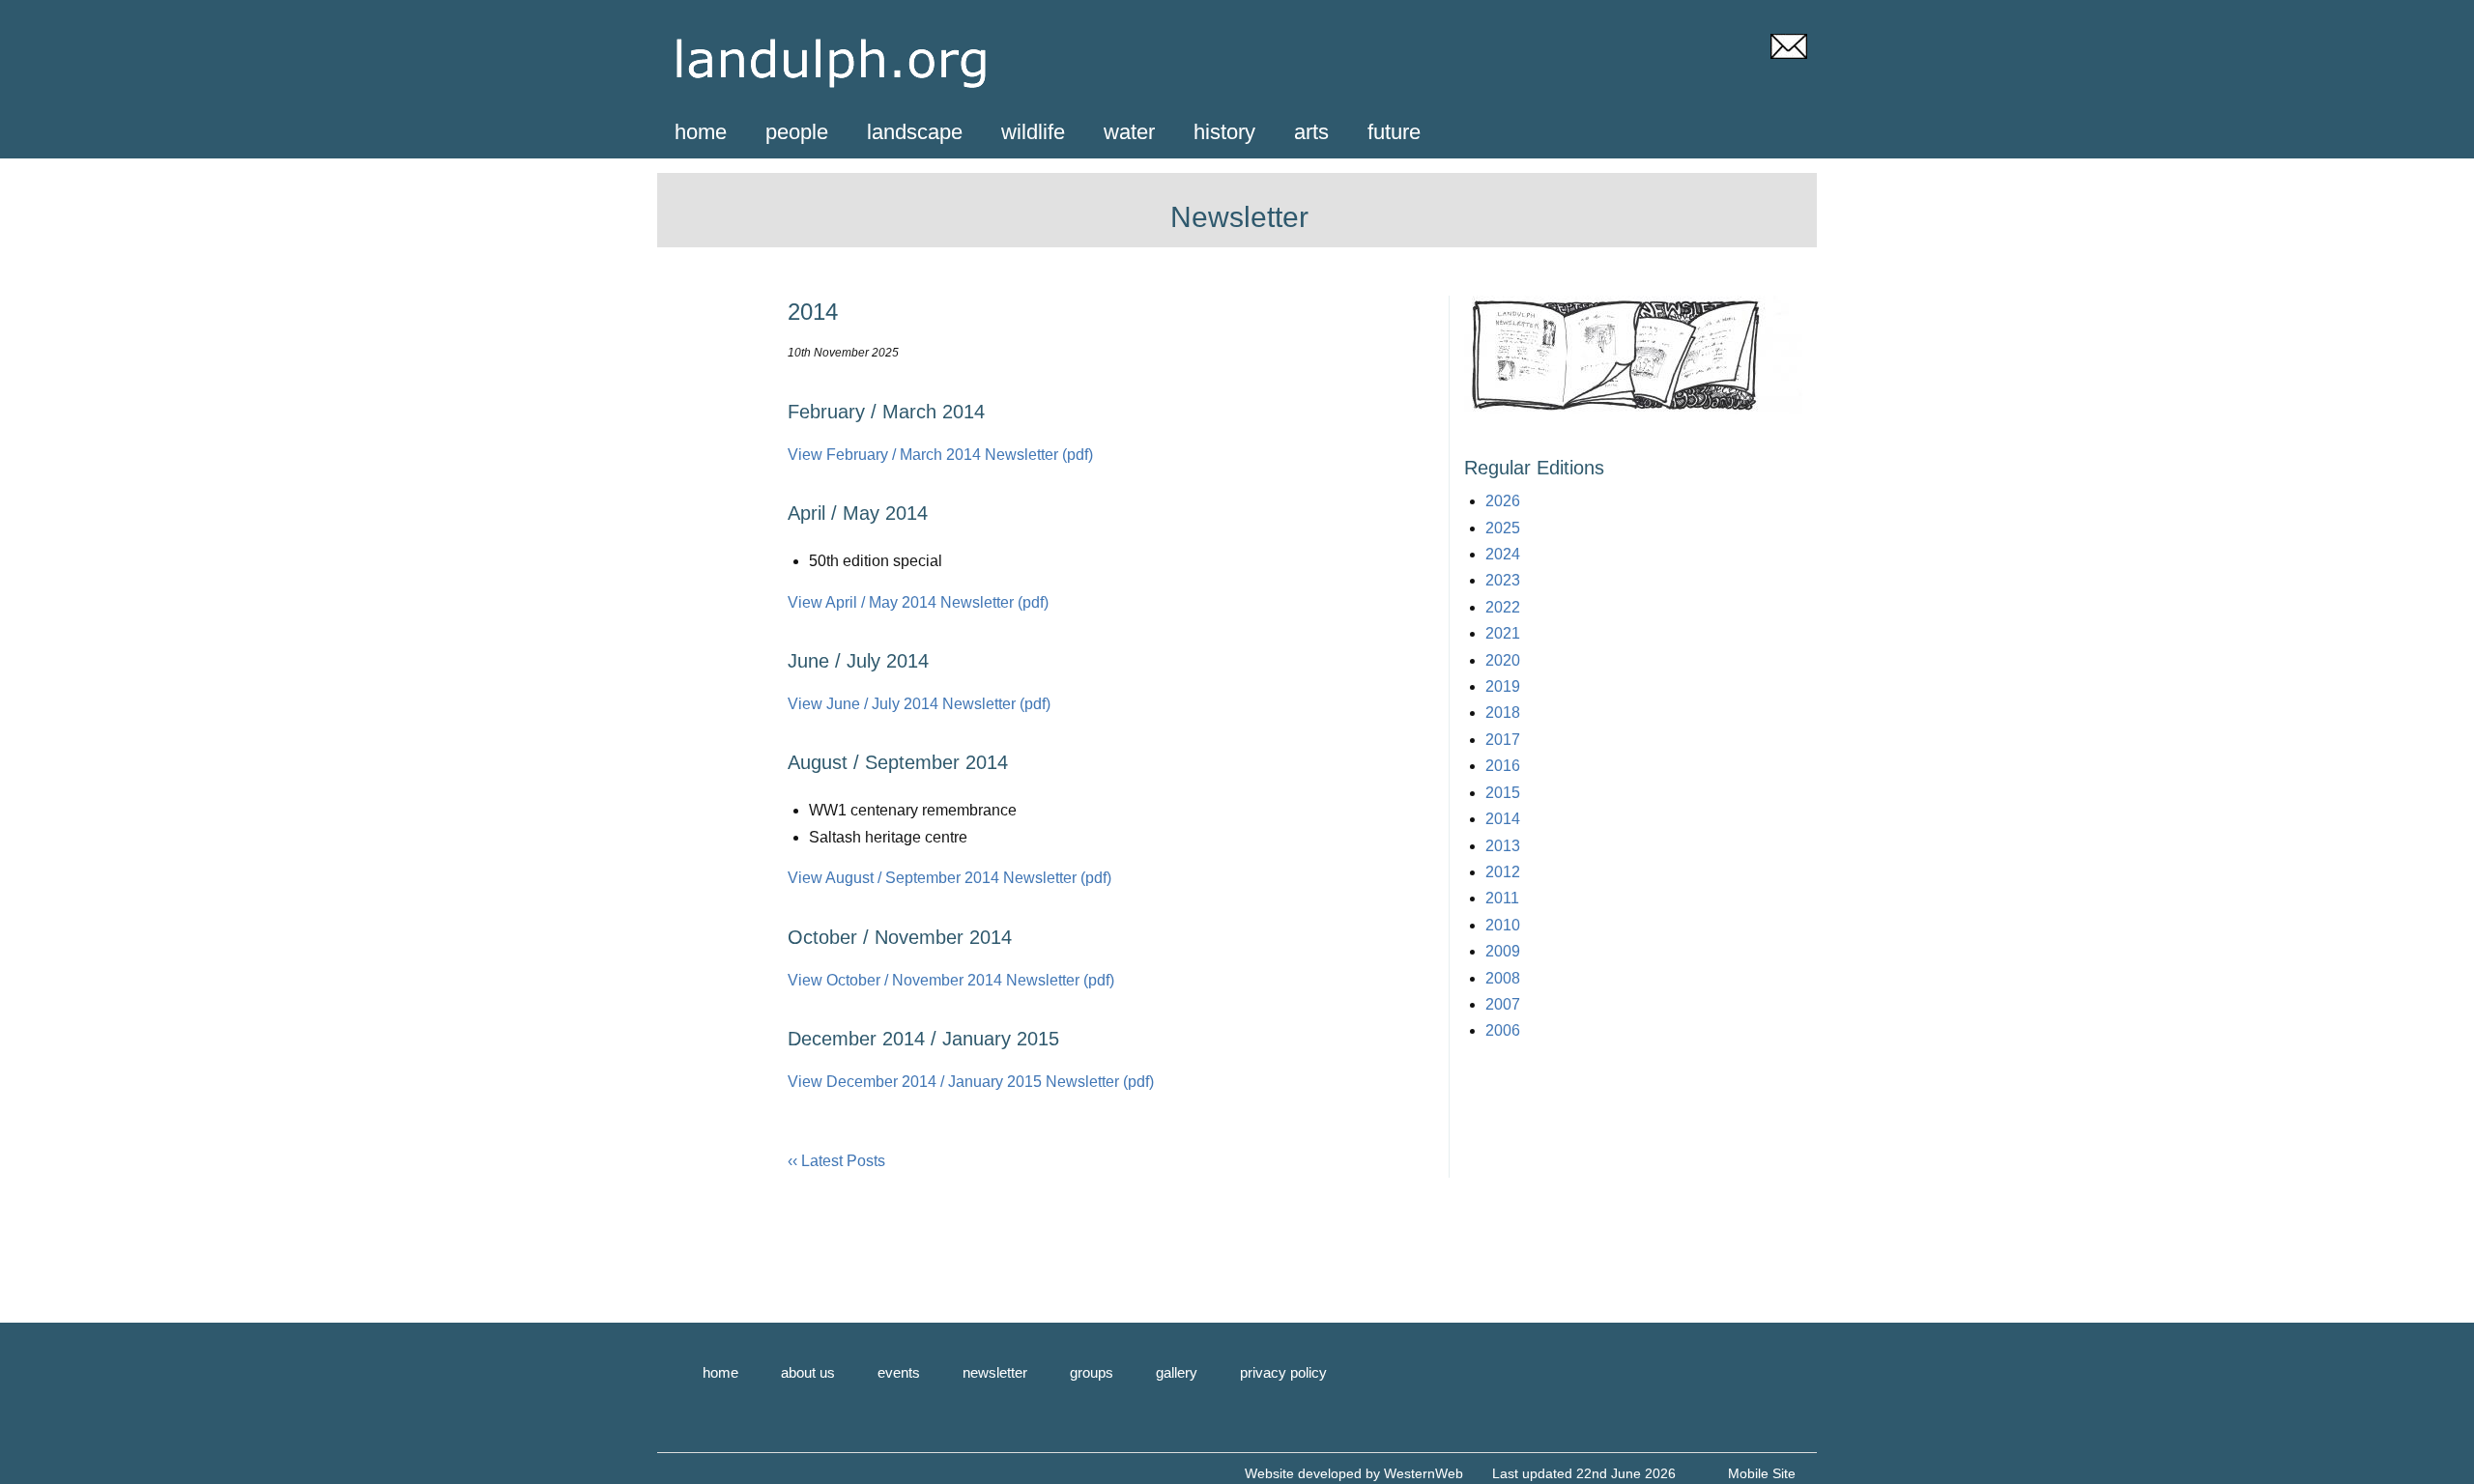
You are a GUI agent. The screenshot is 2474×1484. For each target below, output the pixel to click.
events (899, 1372)
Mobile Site (1762, 1473)
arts (1311, 132)
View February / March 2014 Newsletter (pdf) (940, 455)
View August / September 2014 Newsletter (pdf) (949, 878)
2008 (1503, 978)
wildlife (1033, 132)
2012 (1503, 872)
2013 (1503, 846)
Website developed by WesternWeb (1354, 1473)
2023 (1503, 580)
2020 (1503, 660)
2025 (1503, 528)
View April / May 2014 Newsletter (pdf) (918, 602)
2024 (1503, 554)
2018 (1503, 713)
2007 (1503, 1004)
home (701, 132)
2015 (1503, 793)
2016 (1503, 766)
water (1129, 132)
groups (1092, 1372)
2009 (1503, 951)
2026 (1503, 501)
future (1394, 132)
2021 (1503, 633)
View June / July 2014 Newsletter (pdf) (919, 704)
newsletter (995, 1372)
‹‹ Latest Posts (836, 1161)
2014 (1503, 819)
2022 (1503, 607)
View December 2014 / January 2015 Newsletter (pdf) (971, 1082)
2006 (1503, 1030)
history (1224, 132)
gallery (1177, 1372)
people (797, 132)
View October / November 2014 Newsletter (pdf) (951, 980)
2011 (1502, 898)
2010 (1503, 925)
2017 (1503, 740)
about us (808, 1372)
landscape (915, 132)
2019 (1503, 686)
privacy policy (1283, 1372)
